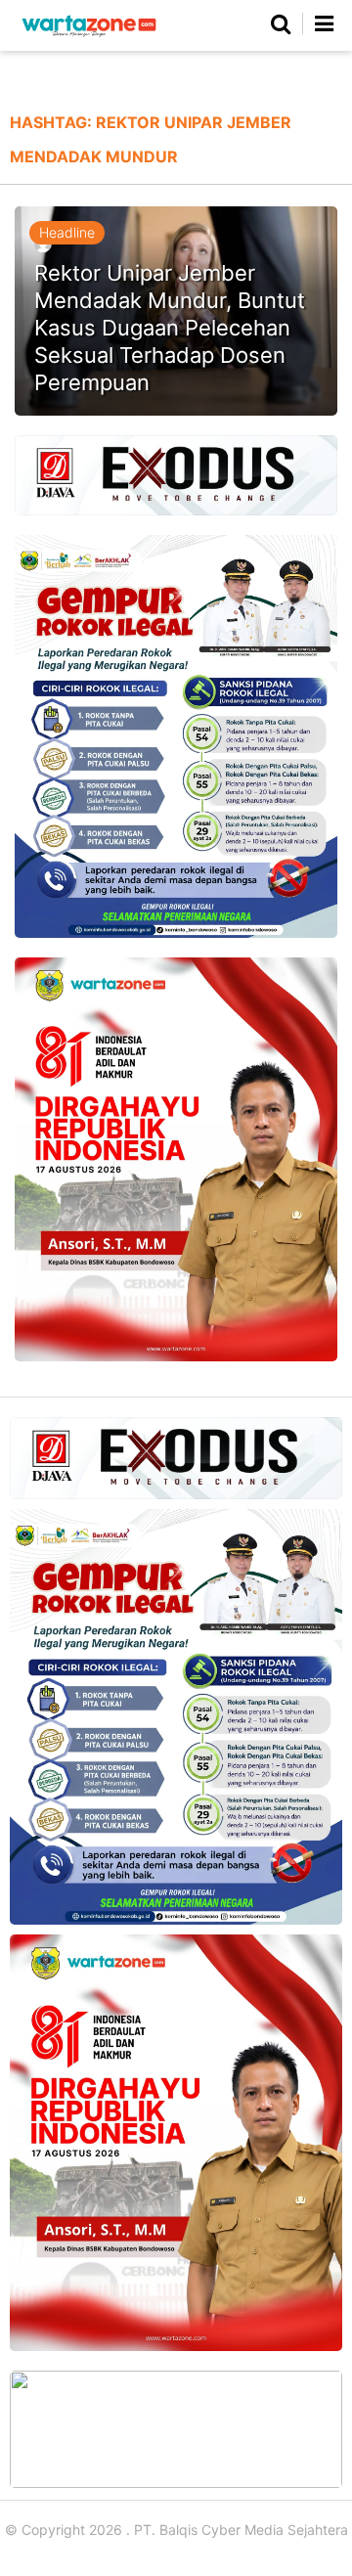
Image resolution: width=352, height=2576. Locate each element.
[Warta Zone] (89, 37)
